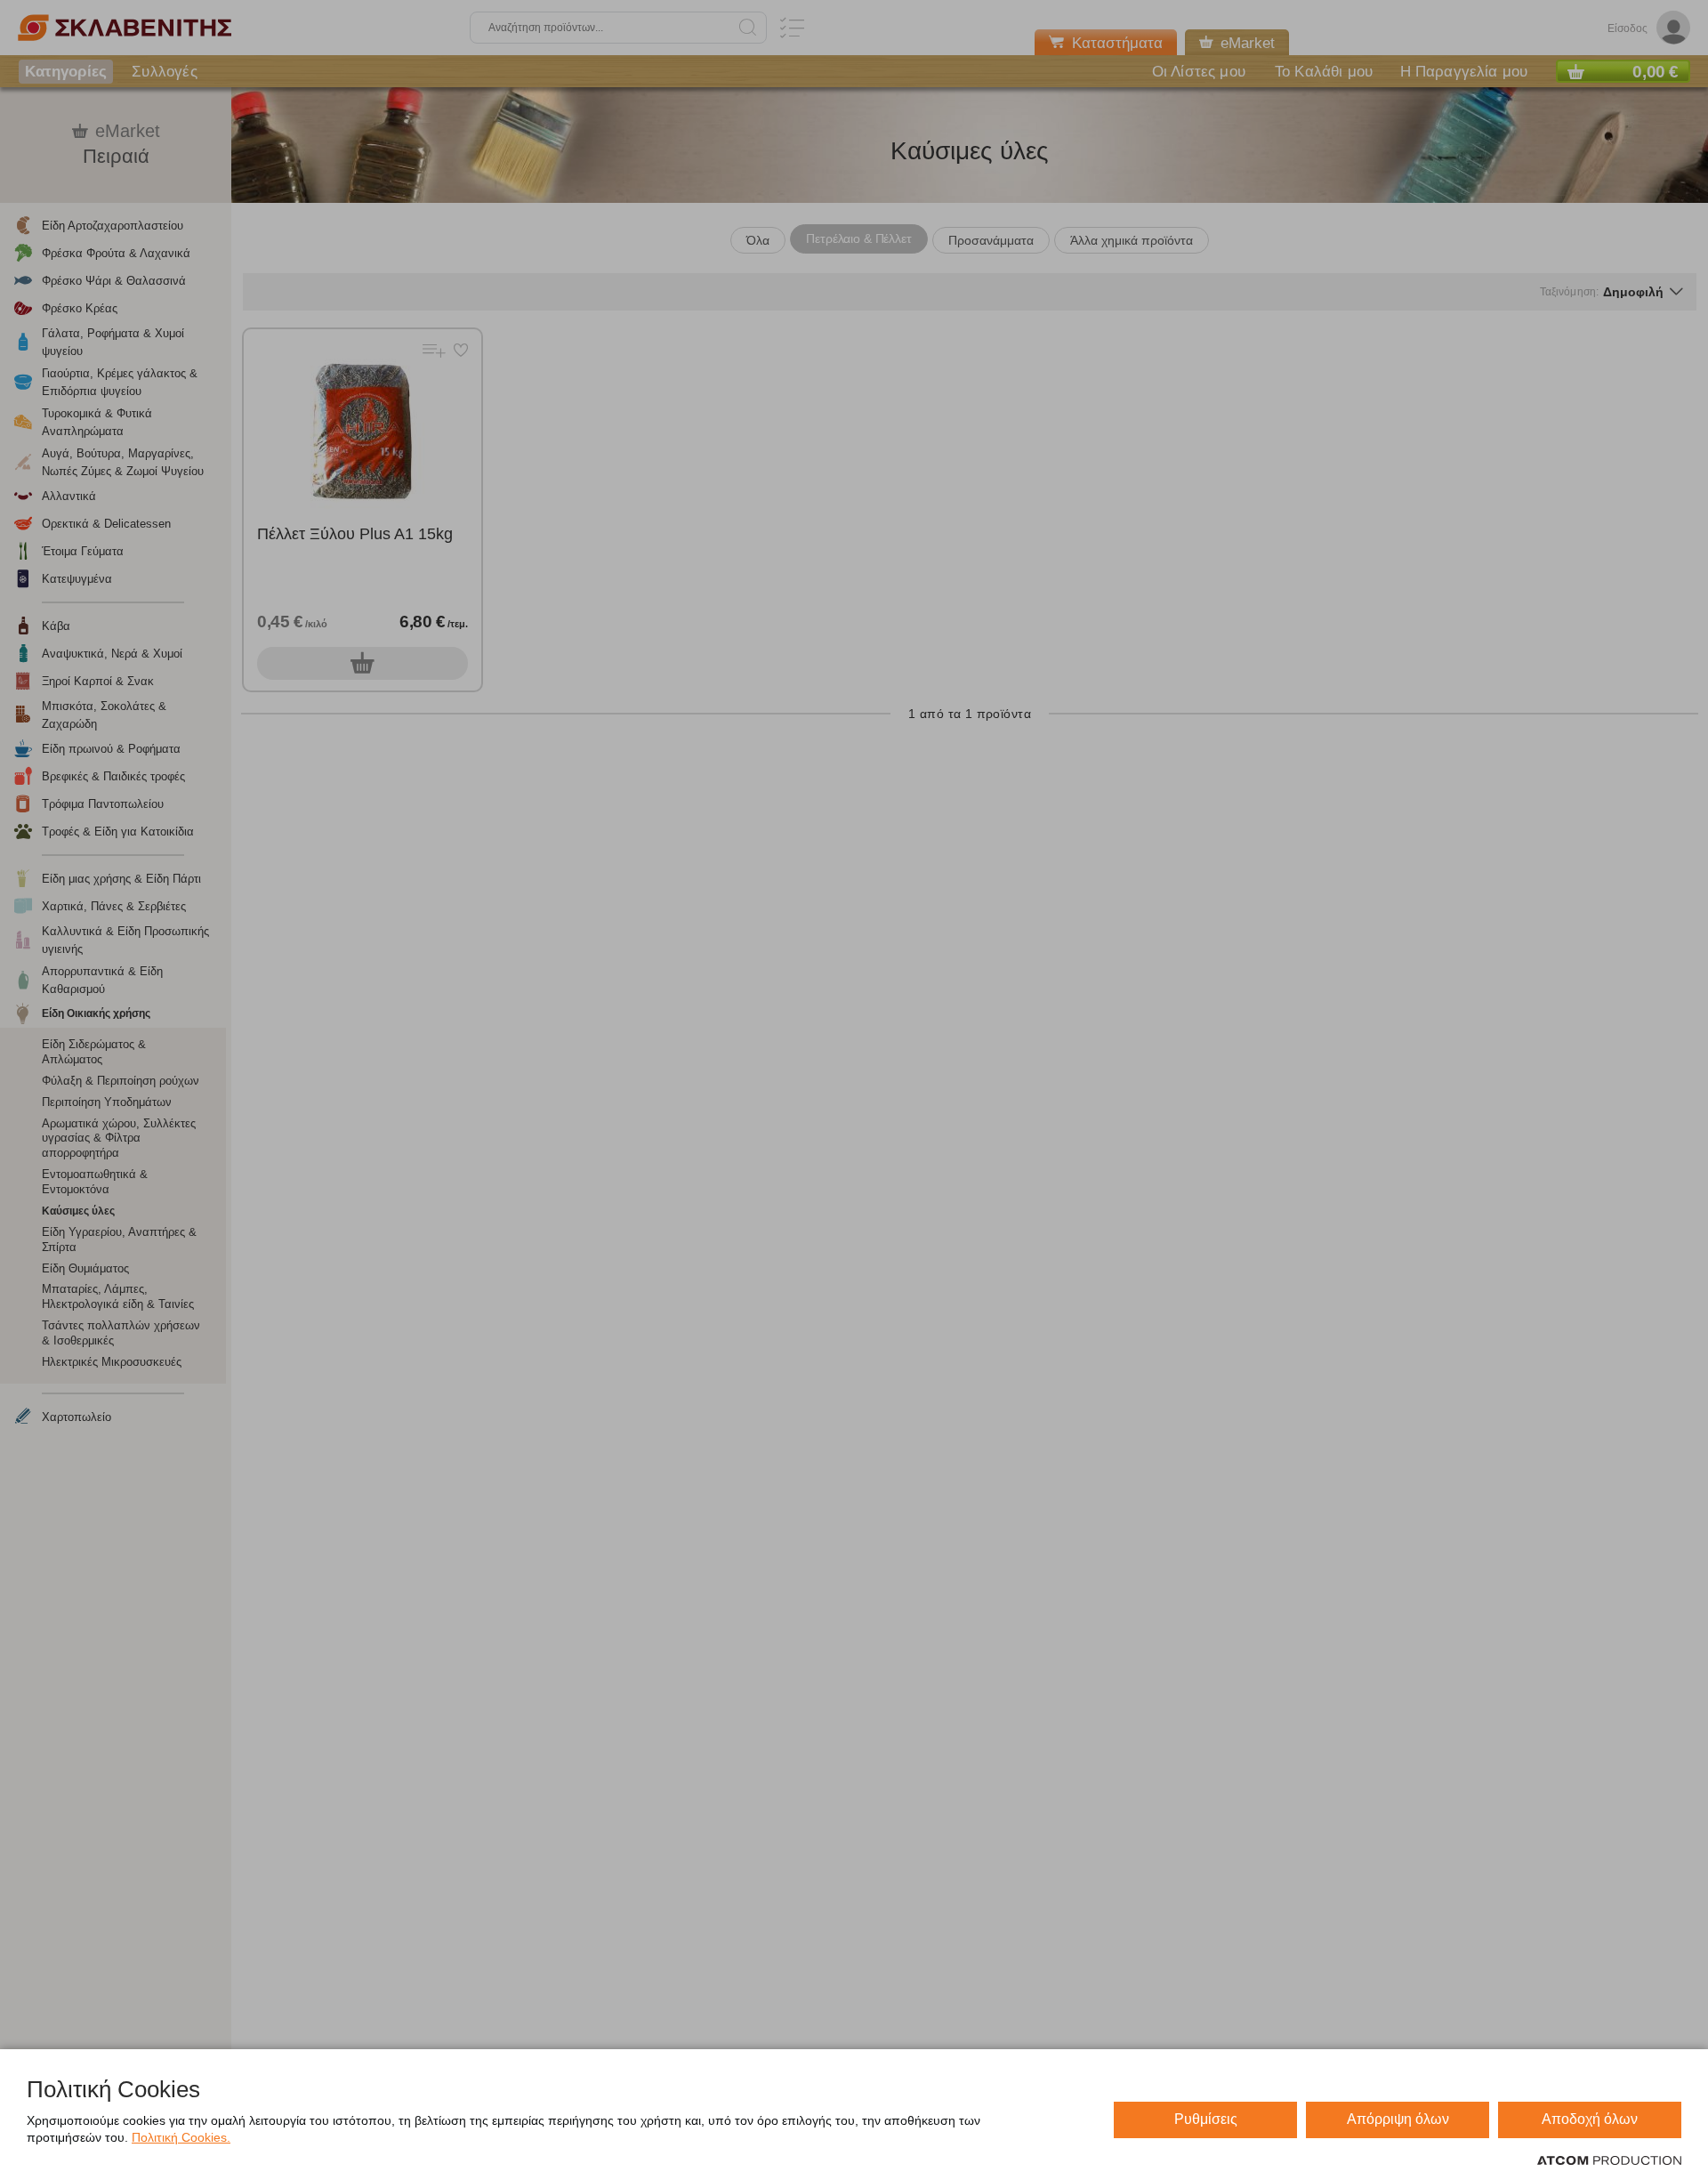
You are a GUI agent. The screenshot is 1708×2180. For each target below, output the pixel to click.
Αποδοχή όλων (1590, 2119)
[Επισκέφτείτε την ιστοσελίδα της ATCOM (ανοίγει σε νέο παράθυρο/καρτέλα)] (1609, 2161)
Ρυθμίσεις (1206, 2119)
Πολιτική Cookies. (181, 2137)
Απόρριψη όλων (1398, 2119)
